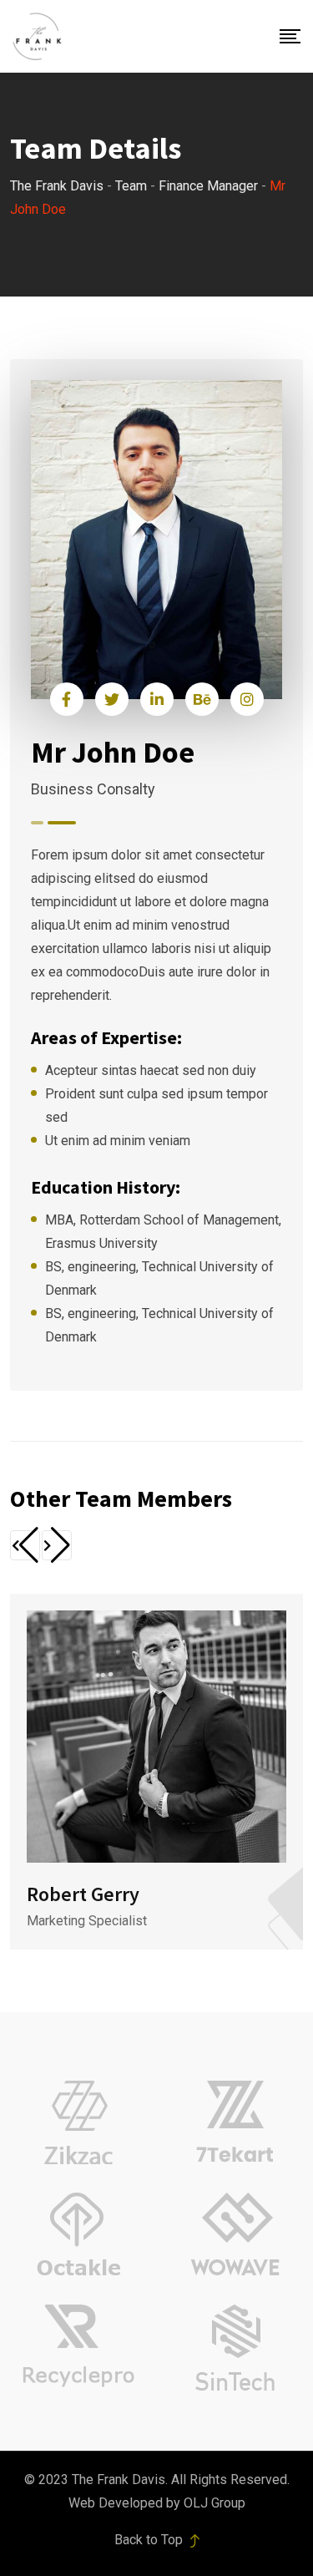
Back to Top (150, 2540)
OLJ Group (215, 2503)
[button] (25, 1545)
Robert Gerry (83, 1894)
